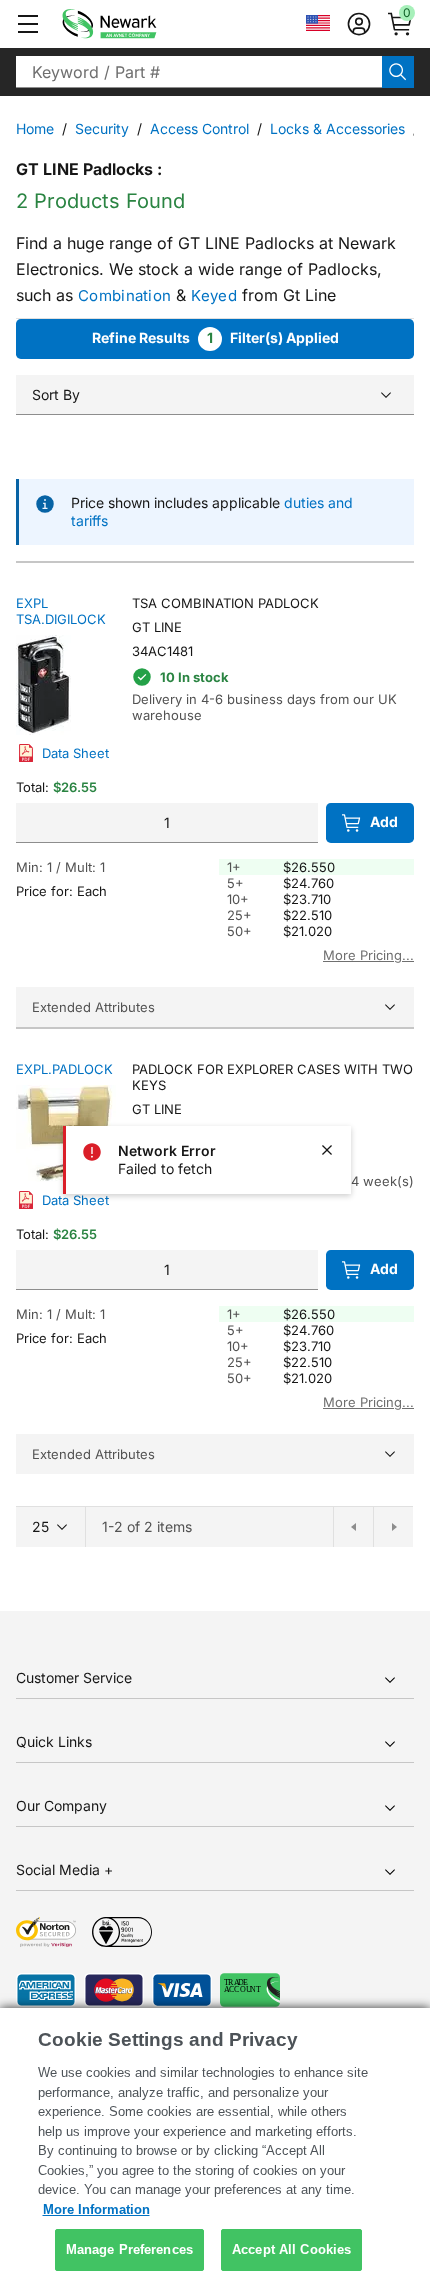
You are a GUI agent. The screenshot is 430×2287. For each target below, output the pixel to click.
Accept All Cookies (291, 2249)
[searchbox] (199, 72)
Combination (124, 295)
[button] (28, 24)
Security (102, 128)
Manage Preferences (129, 2249)
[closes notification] (327, 1150)
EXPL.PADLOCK (64, 1069)
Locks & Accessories (337, 128)
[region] (215, 2147)
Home (35, 128)
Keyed (214, 295)
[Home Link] (139, 24)
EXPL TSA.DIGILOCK (61, 611)
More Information (96, 2209)
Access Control (199, 128)
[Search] (398, 72)
